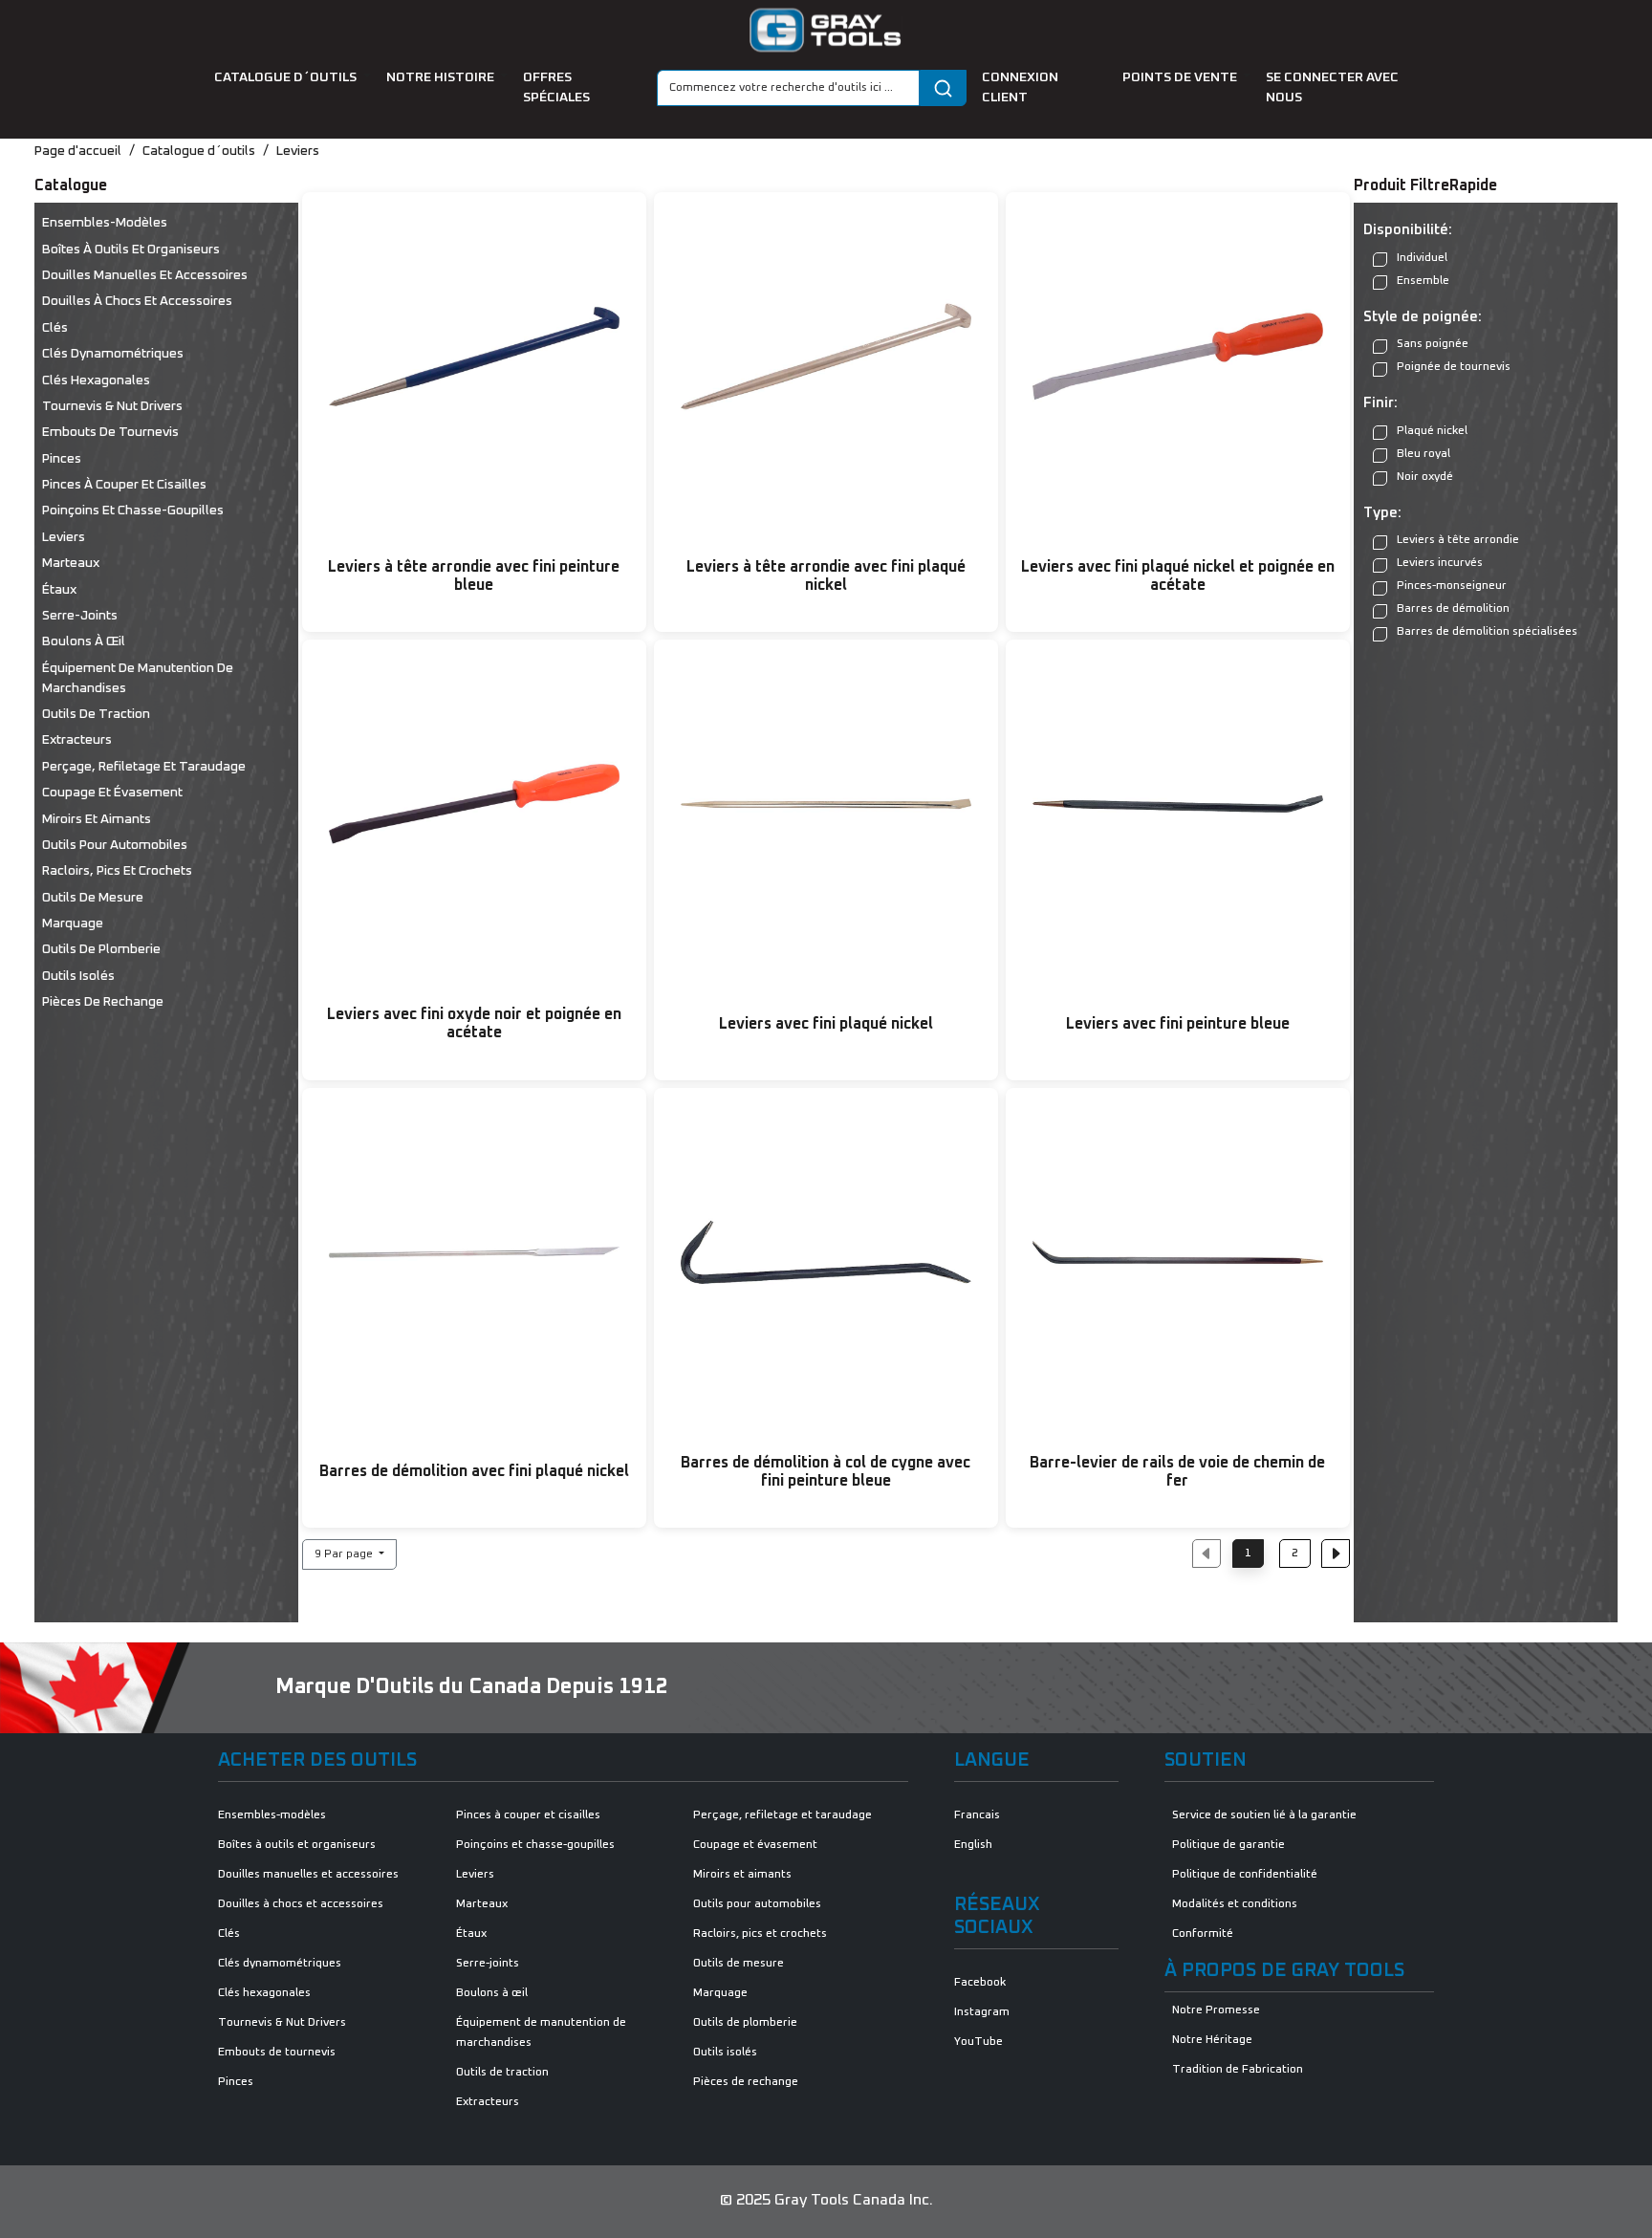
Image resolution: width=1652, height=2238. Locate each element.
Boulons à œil (84, 641)
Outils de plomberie (101, 949)
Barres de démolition (1453, 609)
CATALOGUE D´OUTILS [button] (287, 77)
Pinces (62, 459)
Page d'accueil (78, 151)
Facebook (980, 1983)
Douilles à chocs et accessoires (137, 301)
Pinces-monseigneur (1452, 586)
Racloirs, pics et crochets (117, 871)
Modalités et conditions (1235, 1904)
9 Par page (345, 1554)
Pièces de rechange (103, 1002)
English (973, 1845)
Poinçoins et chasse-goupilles (133, 511)
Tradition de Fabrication (1238, 2070)
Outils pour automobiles (115, 845)
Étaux (59, 590)
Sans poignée (1433, 344)
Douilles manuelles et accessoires (145, 275)
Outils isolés (78, 976)
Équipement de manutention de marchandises (138, 678)
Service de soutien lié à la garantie (1264, 1815)
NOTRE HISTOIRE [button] (442, 77)
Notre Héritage (1212, 2040)
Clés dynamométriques (113, 354)
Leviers (298, 151)
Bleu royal (1424, 454)
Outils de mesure (93, 898)
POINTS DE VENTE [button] (1181, 77)
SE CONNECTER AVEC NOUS (1332, 87)
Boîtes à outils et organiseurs (131, 250)
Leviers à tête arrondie (1458, 540)
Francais (977, 1815)
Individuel (1422, 258)
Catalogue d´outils (199, 151)
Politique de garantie (1228, 1845)
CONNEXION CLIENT (1020, 87)
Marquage (73, 923)
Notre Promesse (1216, 2010)
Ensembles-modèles (105, 223)
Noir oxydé (1425, 477)
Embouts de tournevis (110, 432)
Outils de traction (96, 714)
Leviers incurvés (1440, 563)
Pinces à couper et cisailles (124, 485)
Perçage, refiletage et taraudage (144, 767)
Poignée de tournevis (1454, 367)
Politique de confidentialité (1245, 1875)
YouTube (978, 2042)
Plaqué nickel (1432, 431)
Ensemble (1423, 281)
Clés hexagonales (96, 380)
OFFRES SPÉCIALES (556, 87)
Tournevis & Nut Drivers (112, 406)
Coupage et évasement (112, 793)
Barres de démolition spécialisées (1487, 632)
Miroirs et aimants (97, 819)
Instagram (982, 2012)
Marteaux (71, 563)
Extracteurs (77, 740)
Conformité (1203, 1934)
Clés (55, 328)
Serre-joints (80, 616)
